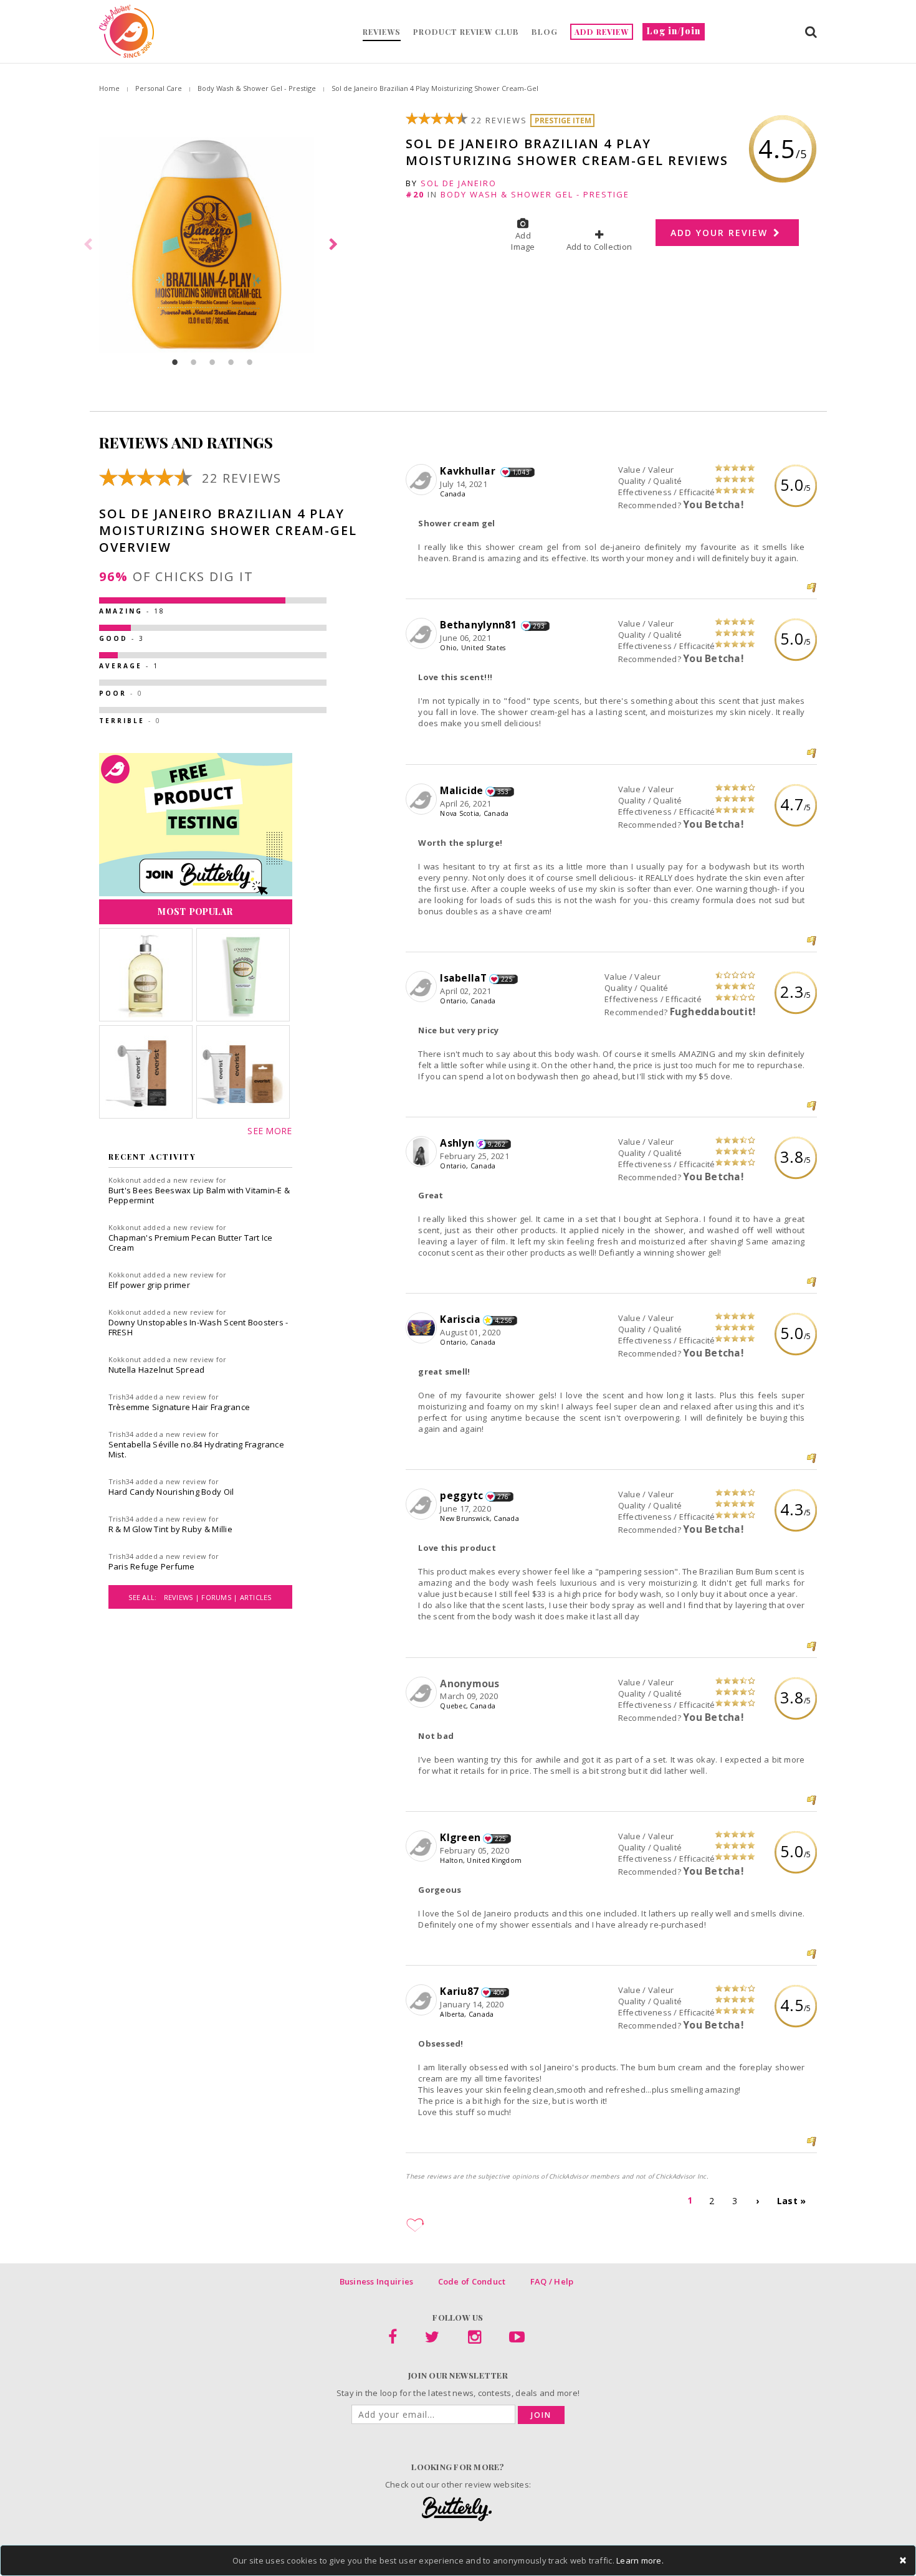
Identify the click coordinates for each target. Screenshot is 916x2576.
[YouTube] (517, 2339)
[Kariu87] (423, 2001)
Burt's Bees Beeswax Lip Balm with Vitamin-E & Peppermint (199, 1195)
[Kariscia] (423, 1328)
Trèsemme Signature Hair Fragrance (179, 1407)
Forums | (220, 1597)
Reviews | (183, 1597)
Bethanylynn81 (479, 625)
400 (499, 1992)
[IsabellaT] (423, 987)
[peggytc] (423, 1505)
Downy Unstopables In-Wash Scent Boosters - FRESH (198, 1327)
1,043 (521, 472)
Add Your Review (721, 233)
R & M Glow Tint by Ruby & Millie (170, 1529)
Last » (792, 2201)
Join (541, 2415)
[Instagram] (475, 2339)
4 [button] (231, 362)
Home (109, 88)
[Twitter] (432, 2339)
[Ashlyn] (423, 1152)
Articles (256, 1597)
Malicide (461, 790)
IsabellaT (463, 978)
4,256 (503, 1320)
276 (503, 1497)
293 (539, 626)
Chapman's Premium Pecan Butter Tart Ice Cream (191, 1243)
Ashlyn (457, 1143)
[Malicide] (423, 800)
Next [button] (335, 245)
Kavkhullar (469, 471)
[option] (212, 245)
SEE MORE (270, 1131)
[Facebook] (393, 2339)
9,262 (497, 1144)
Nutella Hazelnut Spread (157, 1370)
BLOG (545, 32)
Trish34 (121, 1397)
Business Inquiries (377, 2281)
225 (507, 979)
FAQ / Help (552, 2281)
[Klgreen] (423, 1847)
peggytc (461, 1495)
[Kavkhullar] (423, 480)
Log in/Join (674, 31)
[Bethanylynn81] (423, 634)
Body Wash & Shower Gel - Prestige (257, 88)
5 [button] (250, 362)
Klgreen (460, 1837)
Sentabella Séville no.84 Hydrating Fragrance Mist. (196, 1449)
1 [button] (175, 362)
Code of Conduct (472, 2281)
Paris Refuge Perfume (152, 1566)
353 (503, 792)
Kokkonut (125, 1180)
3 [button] (212, 362)
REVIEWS (382, 32)
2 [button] (194, 362)
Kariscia (460, 1319)
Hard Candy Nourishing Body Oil (171, 1492)
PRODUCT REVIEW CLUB (466, 32)
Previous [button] (90, 245)
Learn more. (640, 2560)
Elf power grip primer (149, 1285)
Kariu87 (459, 1991)
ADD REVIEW (602, 32)
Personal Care (159, 88)
